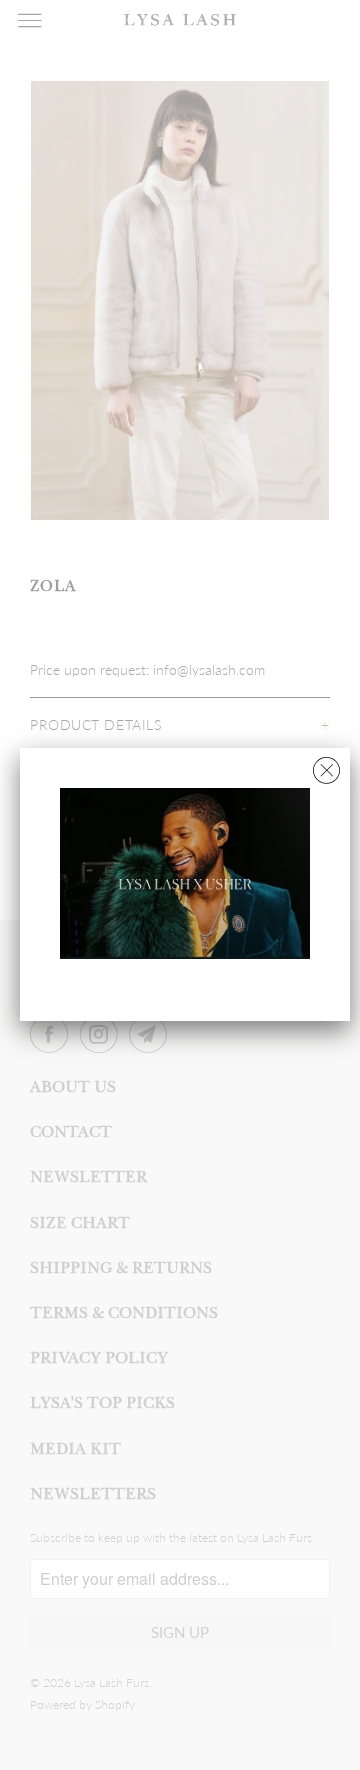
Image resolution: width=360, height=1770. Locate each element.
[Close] (326, 765)
